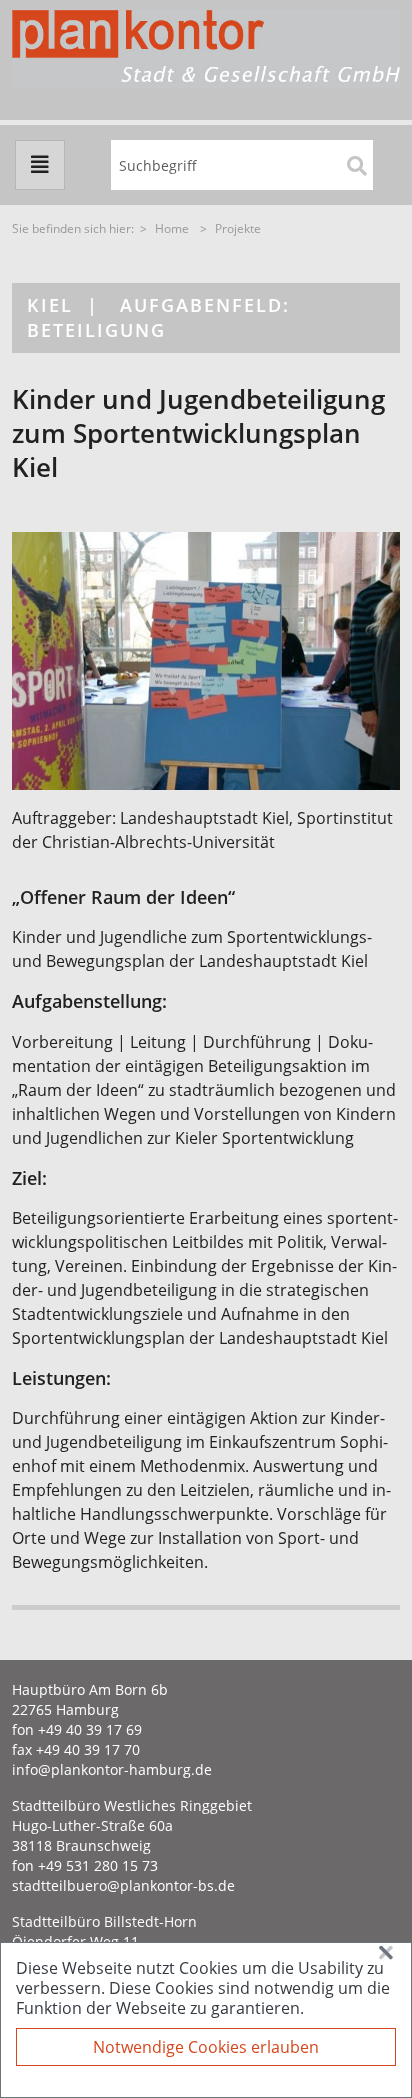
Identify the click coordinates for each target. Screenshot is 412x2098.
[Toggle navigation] (40, 165)
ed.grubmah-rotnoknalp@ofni (112, 1769)
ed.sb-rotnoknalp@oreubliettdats (123, 1885)
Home (172, 228)
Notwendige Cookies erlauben (206, 2047)
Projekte (238, 228)
